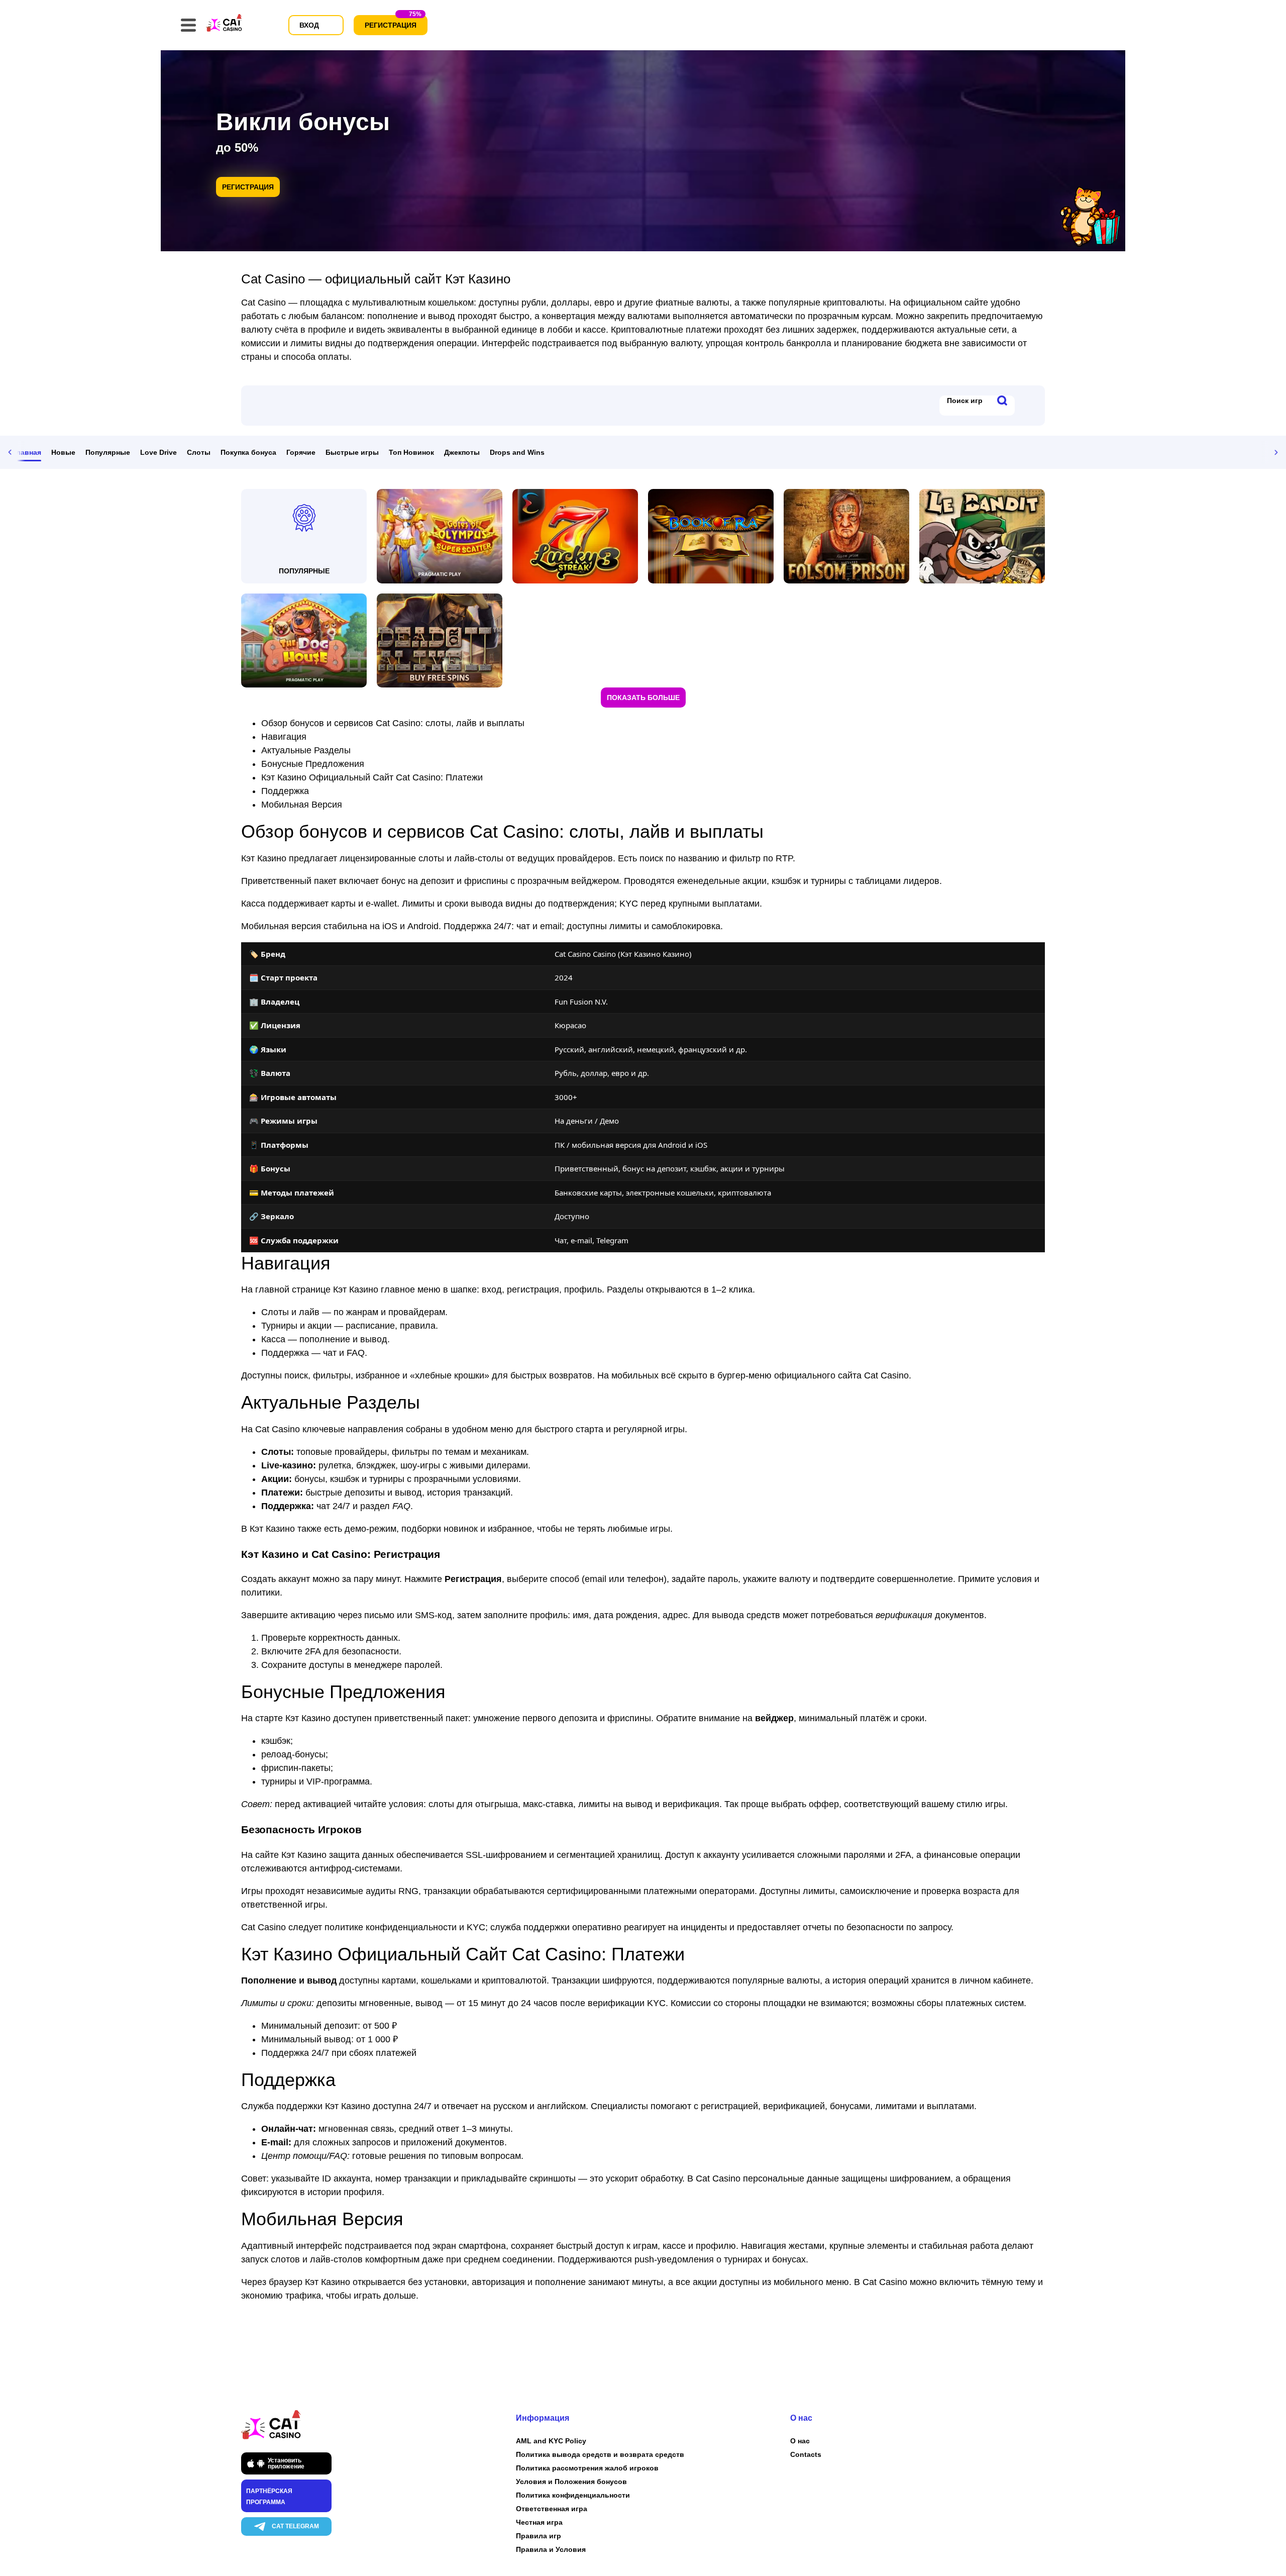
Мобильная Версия (302, 805)
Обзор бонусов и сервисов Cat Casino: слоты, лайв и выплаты (393, 723)
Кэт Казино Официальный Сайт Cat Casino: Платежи (372, 777)
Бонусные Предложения (313, 764)
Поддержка (285, 791)
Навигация (284, 737)
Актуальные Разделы (306, 750)
